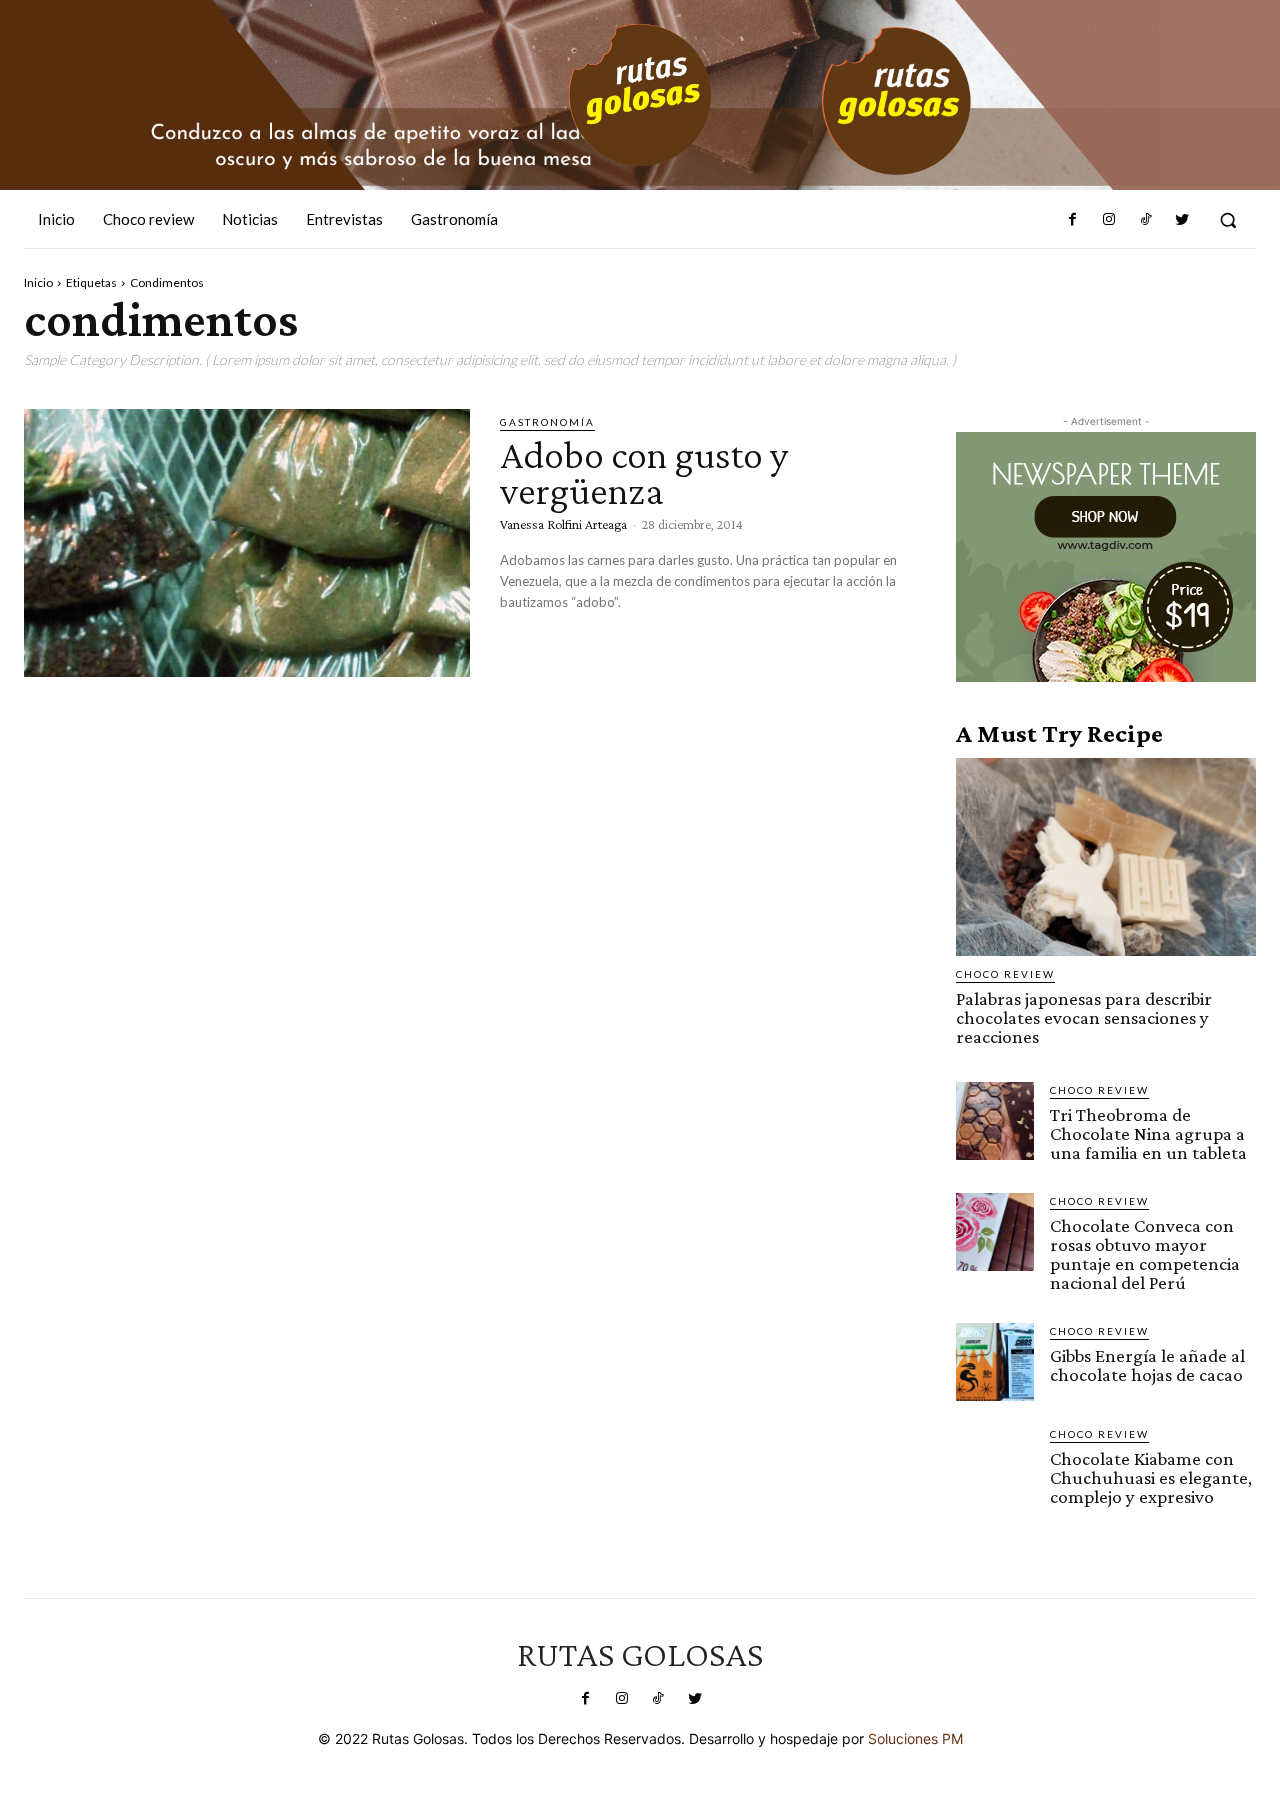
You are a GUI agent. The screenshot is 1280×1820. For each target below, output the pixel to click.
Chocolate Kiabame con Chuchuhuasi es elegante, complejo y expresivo (1151, 1477)
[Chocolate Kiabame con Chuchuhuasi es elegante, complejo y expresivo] (995, 1465)
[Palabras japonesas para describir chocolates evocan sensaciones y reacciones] (1106, 857)
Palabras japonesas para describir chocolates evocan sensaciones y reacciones (1084, 1017)
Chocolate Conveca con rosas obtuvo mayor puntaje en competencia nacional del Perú (1145, 1254)
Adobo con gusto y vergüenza (644, 472)
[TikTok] (1145, 220)
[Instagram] (1109, 220)
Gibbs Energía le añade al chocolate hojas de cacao (1147, 1365)
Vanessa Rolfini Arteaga (563, 524)
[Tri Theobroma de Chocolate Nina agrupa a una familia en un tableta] (995, 1121)
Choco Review (1005, 974)
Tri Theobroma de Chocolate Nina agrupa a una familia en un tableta (1148, 1133)
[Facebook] (1073, 220)
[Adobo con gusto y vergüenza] (247, 543)
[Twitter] (1182, 220)
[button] (1228, 220)
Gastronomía (547, 422)
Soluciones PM (915, 1738)
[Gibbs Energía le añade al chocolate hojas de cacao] (995, 1362)
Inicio (38, 282)
